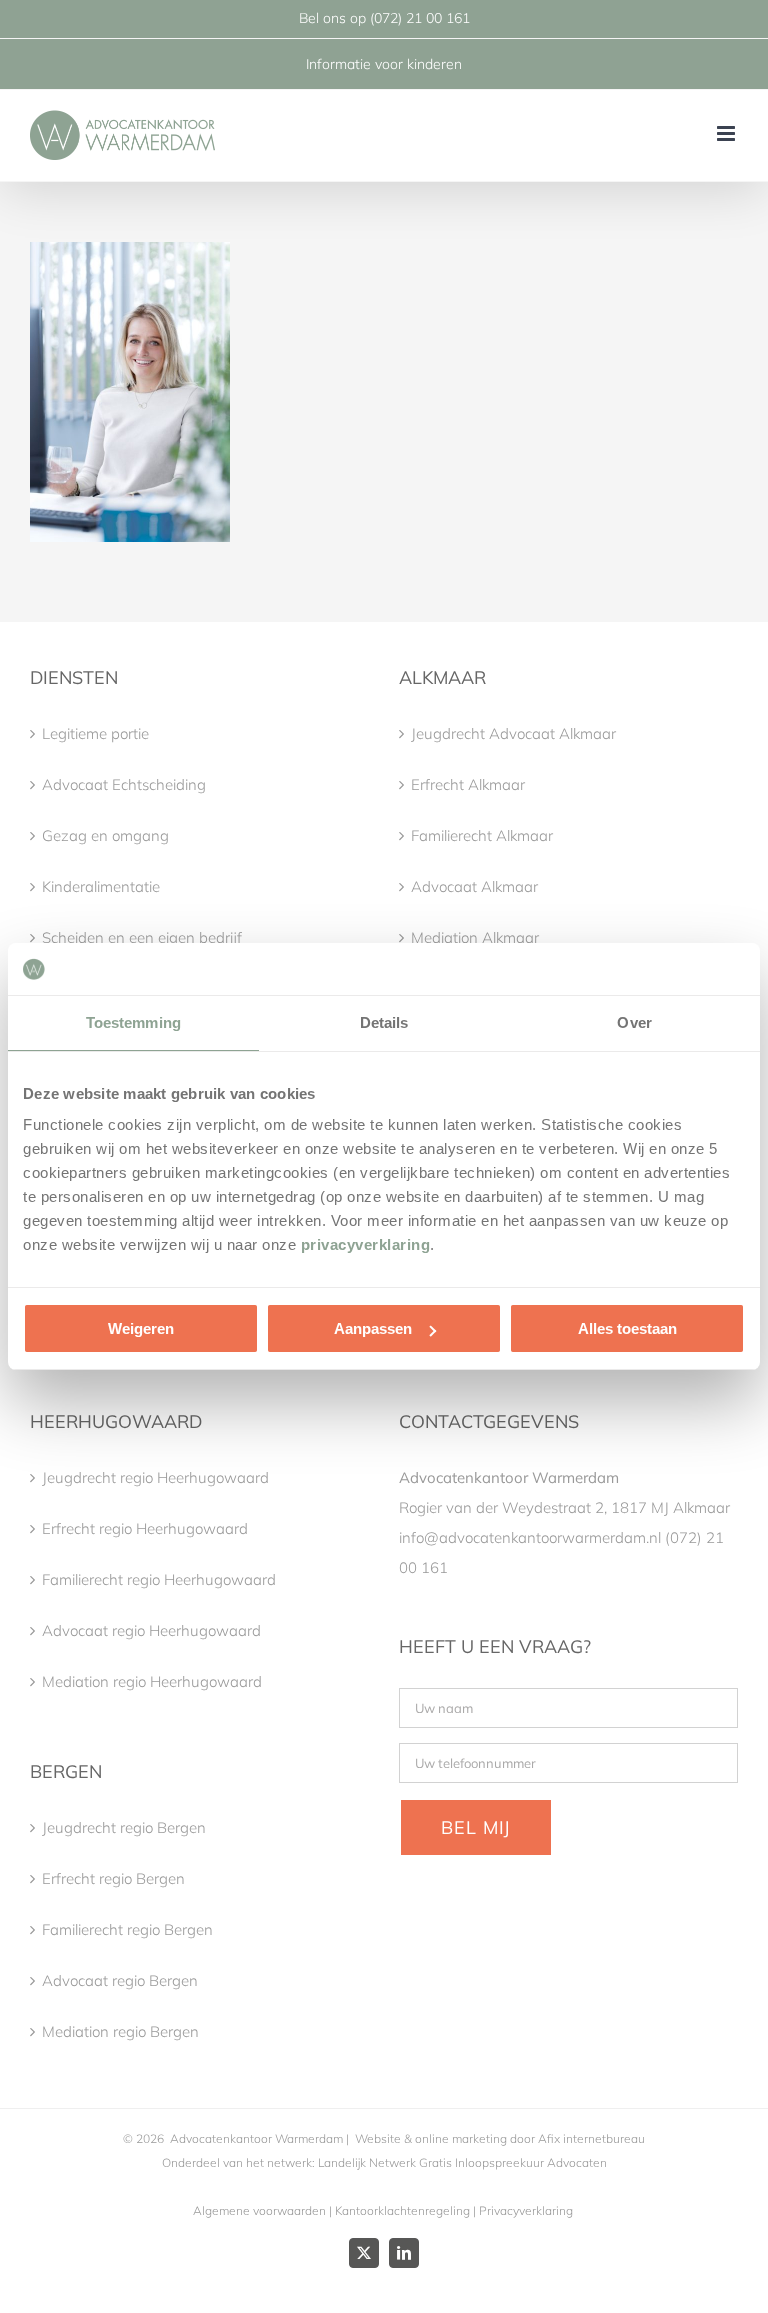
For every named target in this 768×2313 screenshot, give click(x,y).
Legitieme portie (95, 733)
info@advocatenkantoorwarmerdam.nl (530, 1537)
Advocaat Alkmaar (474, 886)
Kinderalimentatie (101, 886)
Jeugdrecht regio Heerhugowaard (155, 1477)
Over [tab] (634, 1022)
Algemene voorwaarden (259, 2210)
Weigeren (141, 1328)
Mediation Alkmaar (475, 937)
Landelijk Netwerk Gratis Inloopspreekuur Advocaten (461, 2162)
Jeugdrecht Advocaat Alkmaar (513, 733)
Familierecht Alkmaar (482, 835)
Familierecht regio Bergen (127, 1929)
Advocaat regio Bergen (120, 1980)
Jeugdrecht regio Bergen (124, 1827)
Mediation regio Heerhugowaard (152, 1681)
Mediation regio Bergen (120, 2031)
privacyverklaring (366, 1244)
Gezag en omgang (105, 835)
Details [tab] (384, 1022)
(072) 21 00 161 (420, 18)
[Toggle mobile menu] (727, 133)
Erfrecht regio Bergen (113, 1878)
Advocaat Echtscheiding (124, 784)
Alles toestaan (627, 1328)
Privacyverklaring (526, 2210)
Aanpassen (373, 1328)
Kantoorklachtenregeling (402, 2210)
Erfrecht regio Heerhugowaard (145, 1528)
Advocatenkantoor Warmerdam (256, 2138)
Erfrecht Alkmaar (468, 784)
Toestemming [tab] (133, 1022)
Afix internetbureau (591, 2138)
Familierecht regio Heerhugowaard (159, 1579)
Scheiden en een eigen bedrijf (142, 937)
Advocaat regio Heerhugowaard (151, 1630)
